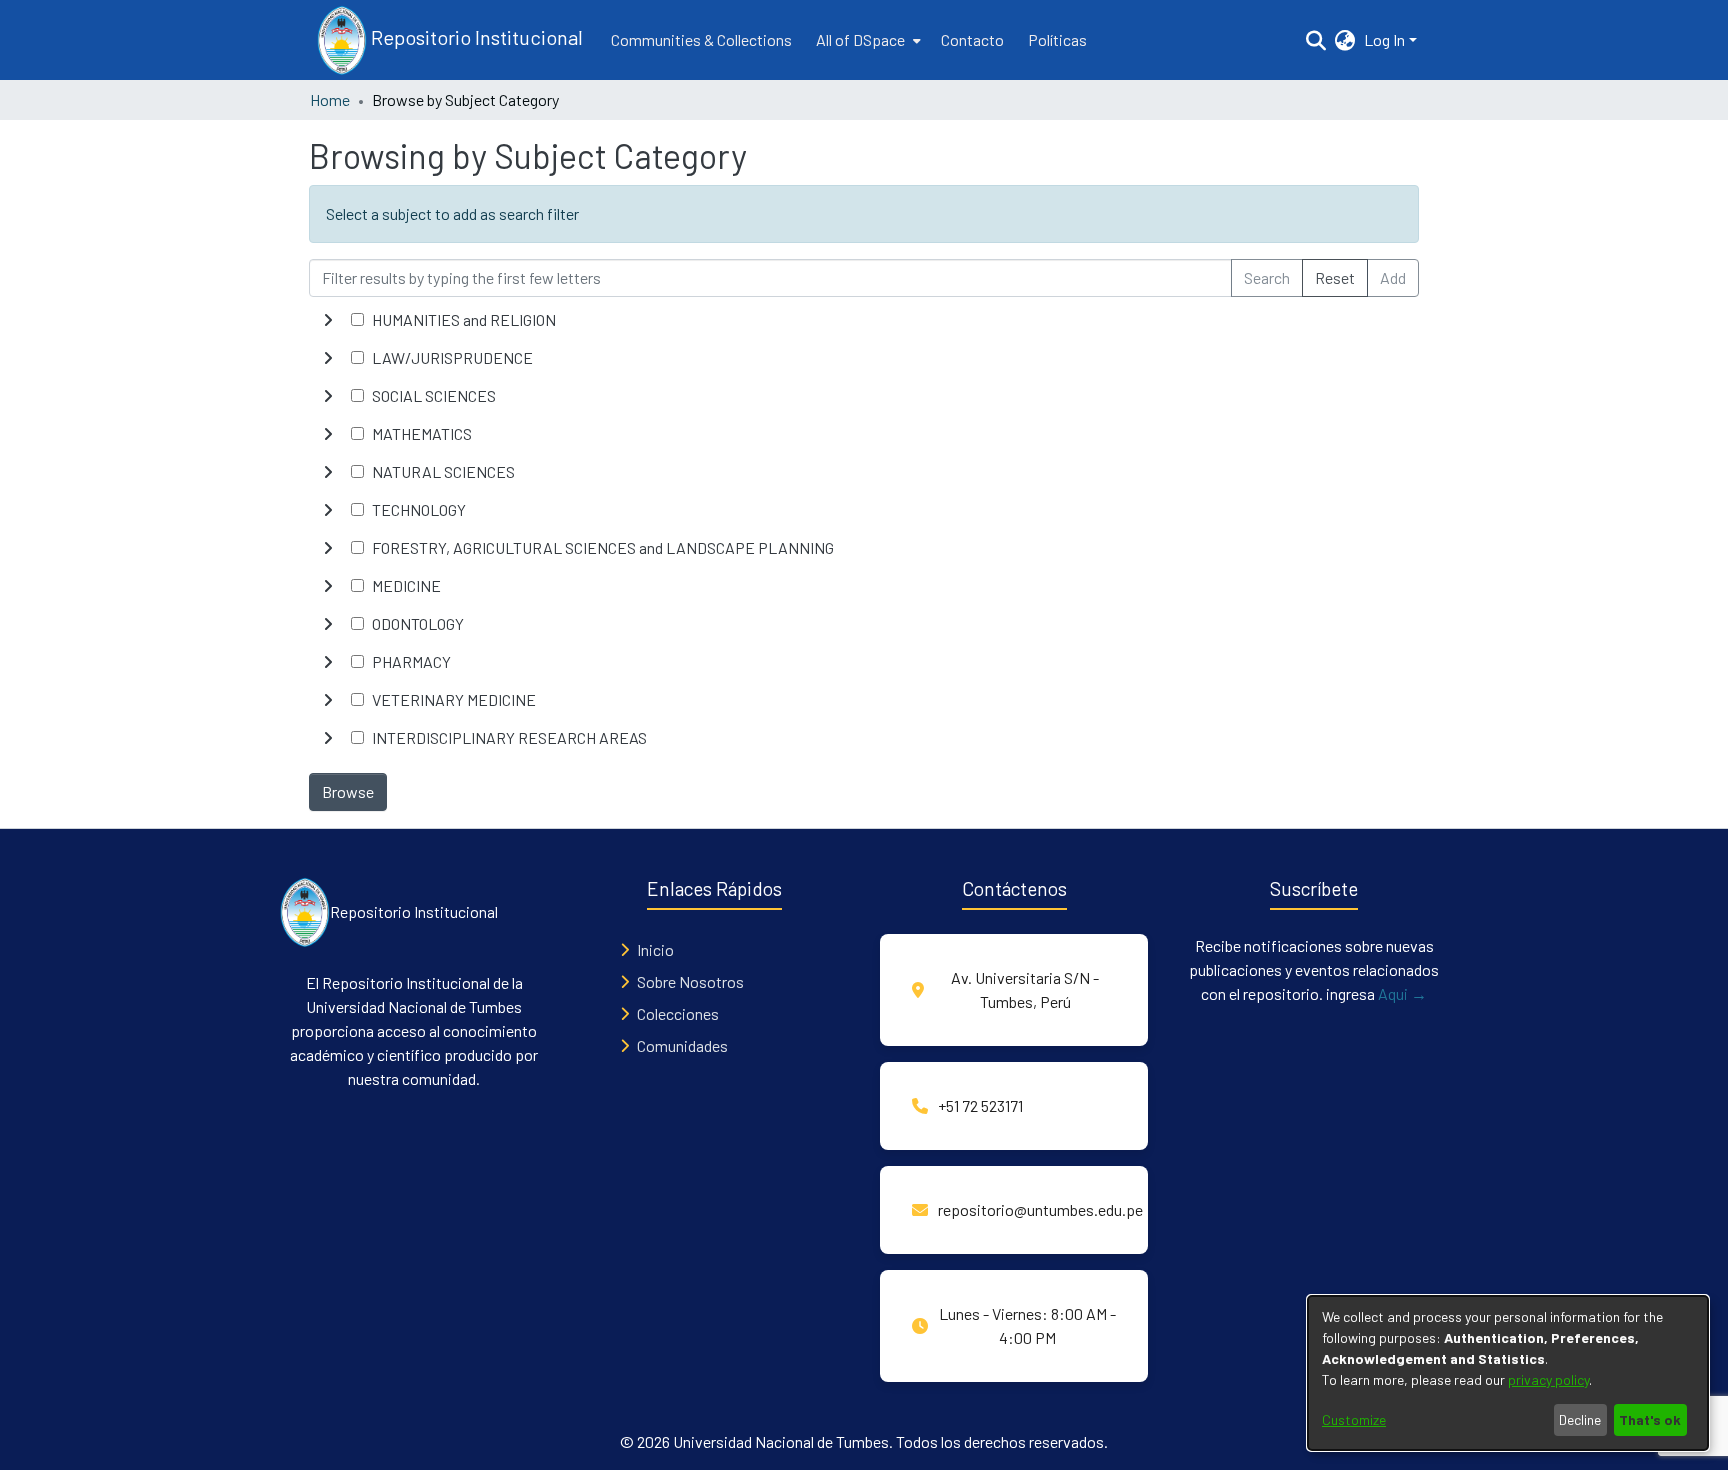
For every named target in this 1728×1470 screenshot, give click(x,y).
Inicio (655, 949)
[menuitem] (866, 40)
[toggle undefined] (328, 320)
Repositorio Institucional (475, 37)
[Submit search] (1316, 40)
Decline (1580, 1419)
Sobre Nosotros (690, 981)
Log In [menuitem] (1384, 39)
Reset (1335, 277)
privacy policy (1548, 1379)
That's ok (1650, 1419)
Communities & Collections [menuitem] (701, 39)
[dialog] (1508, 1373)
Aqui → (1402, 993)
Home (330, 99)
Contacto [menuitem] (972, 39)
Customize (1354, 1419)
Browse (348, 791)
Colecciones (678, 1013)
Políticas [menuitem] (1057, 39)
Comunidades (682, 1045)
